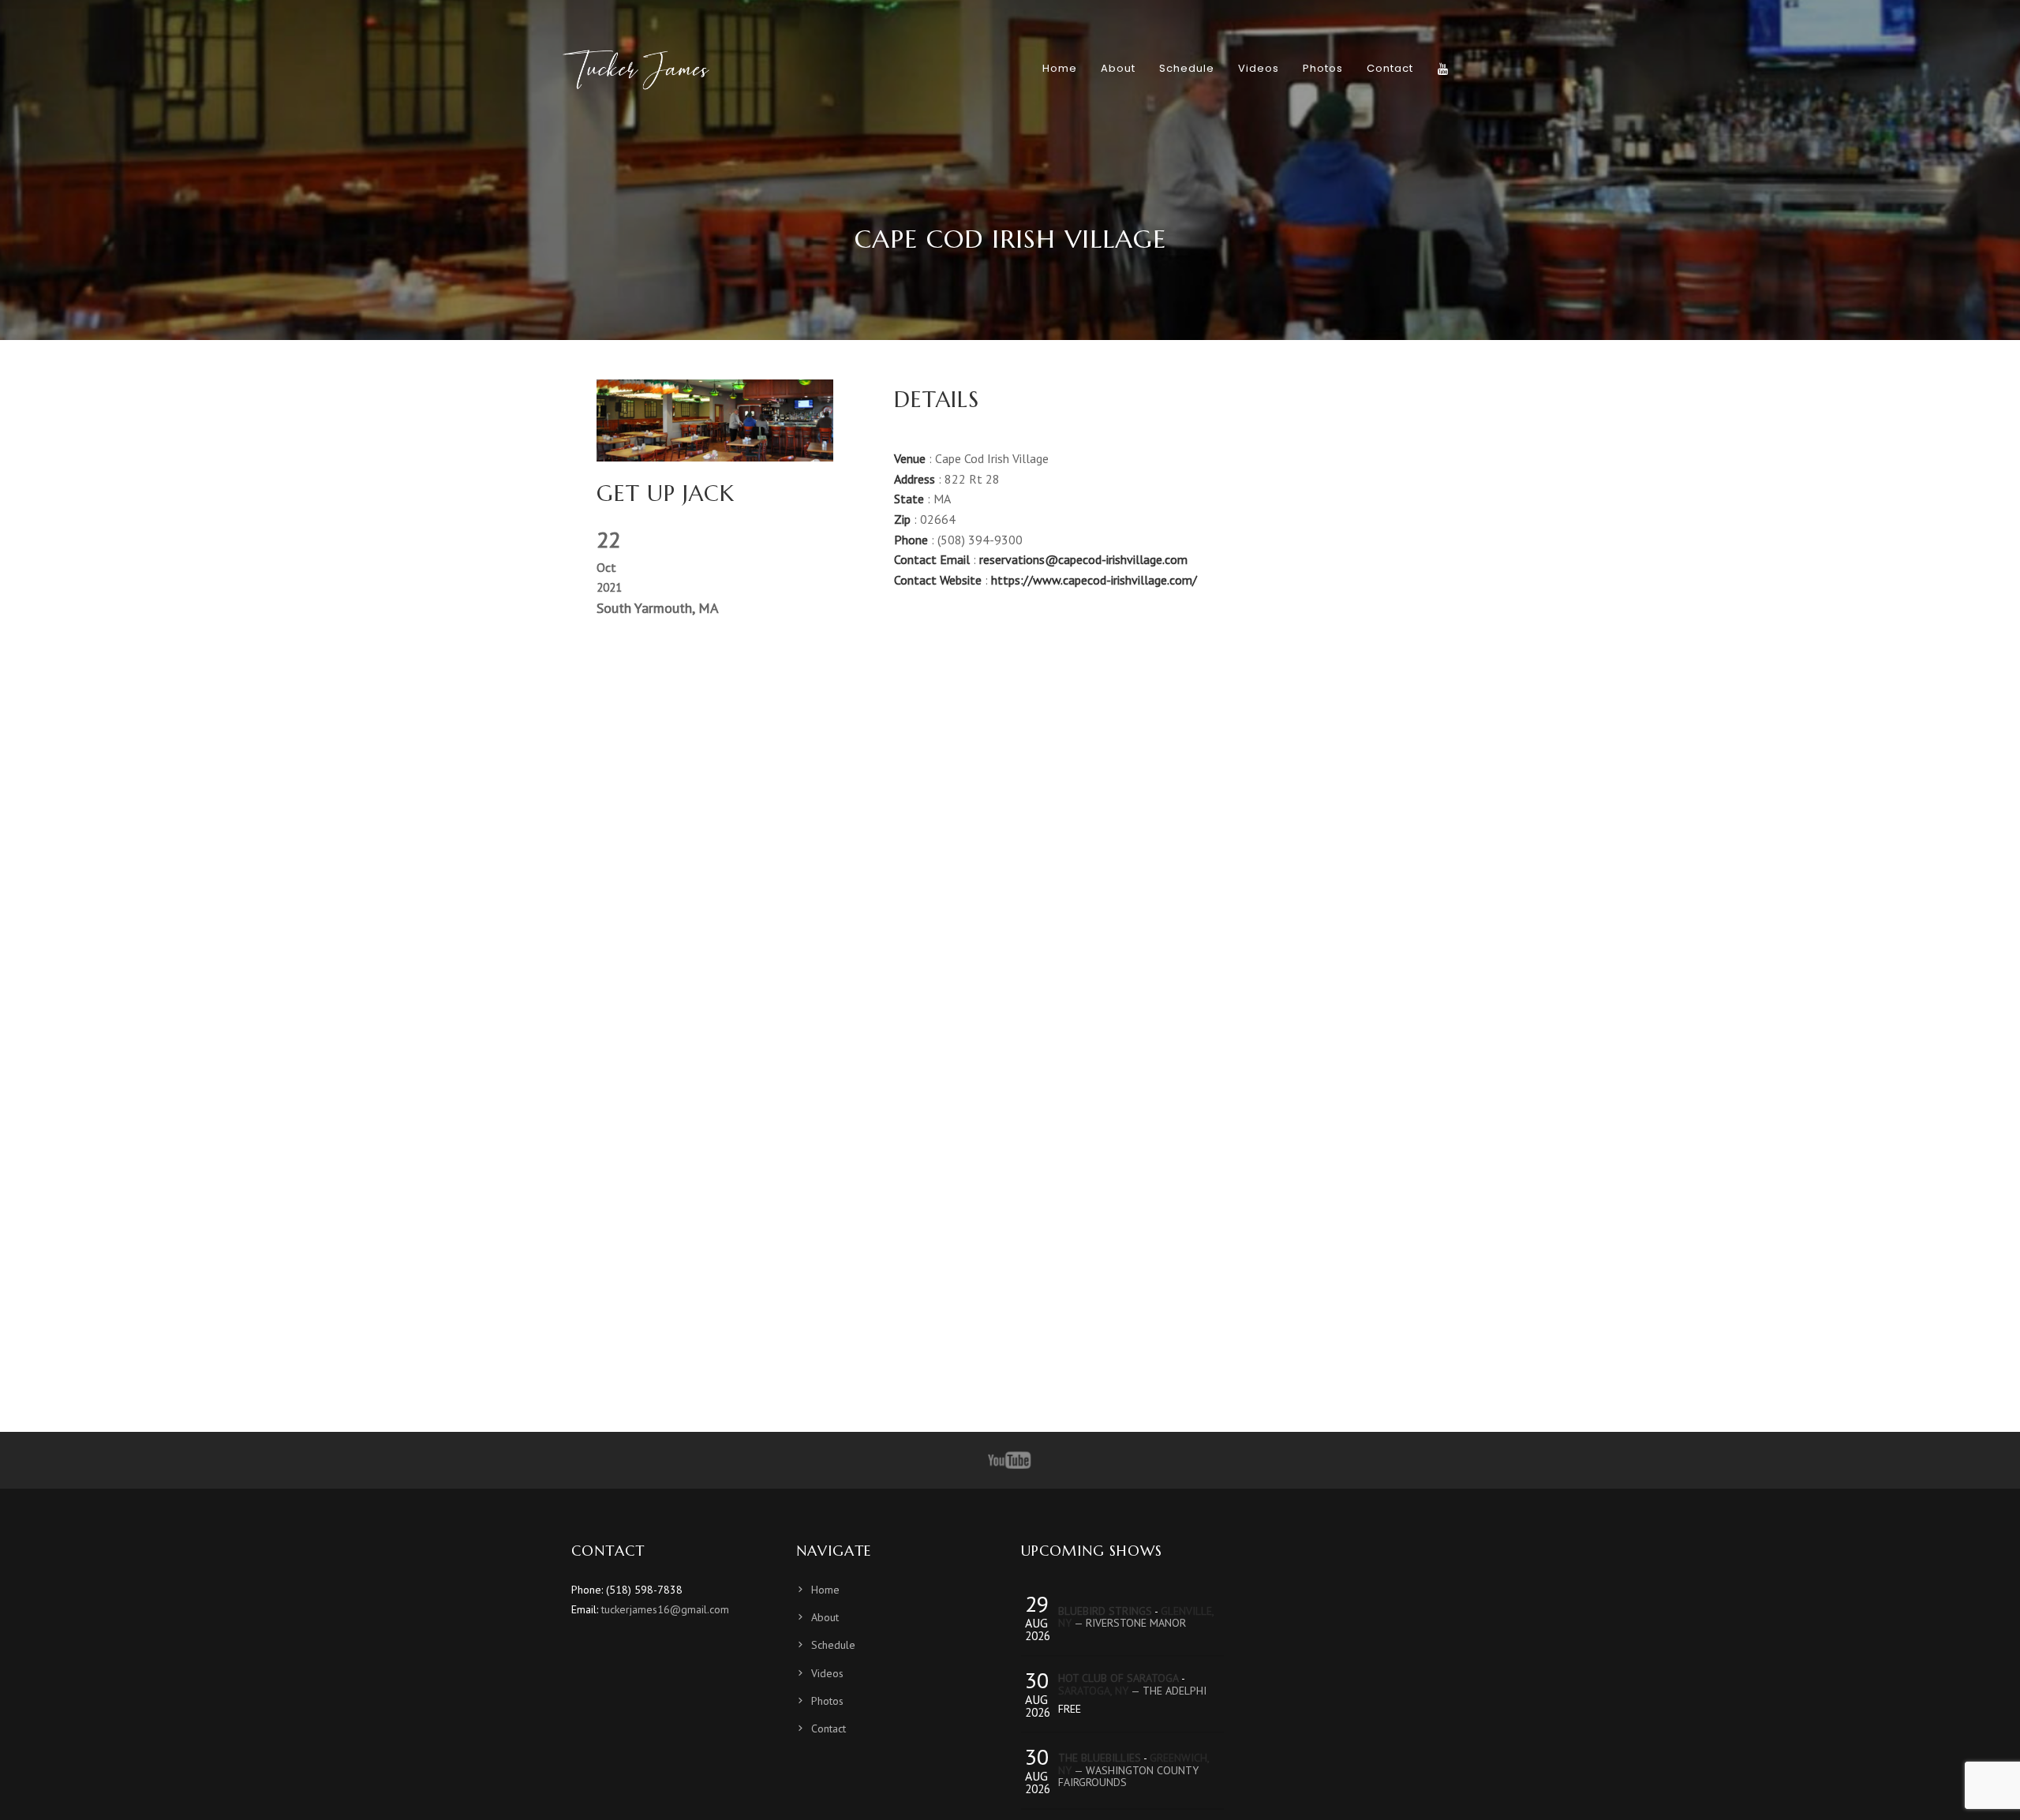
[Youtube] (1010, 1460)
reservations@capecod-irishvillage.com (1083, 559)
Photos (827, 1701)
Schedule (833, 1645)
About (825, 1617)
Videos (827, 1673)
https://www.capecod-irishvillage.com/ (1094, 580)
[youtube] (1442, 69)
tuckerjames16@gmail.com (665, 1609)
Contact (829, 1728)
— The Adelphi (1132, 1691)
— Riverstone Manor (1136, 1617)
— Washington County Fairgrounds (1133, 1770)
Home (825, 1590)
